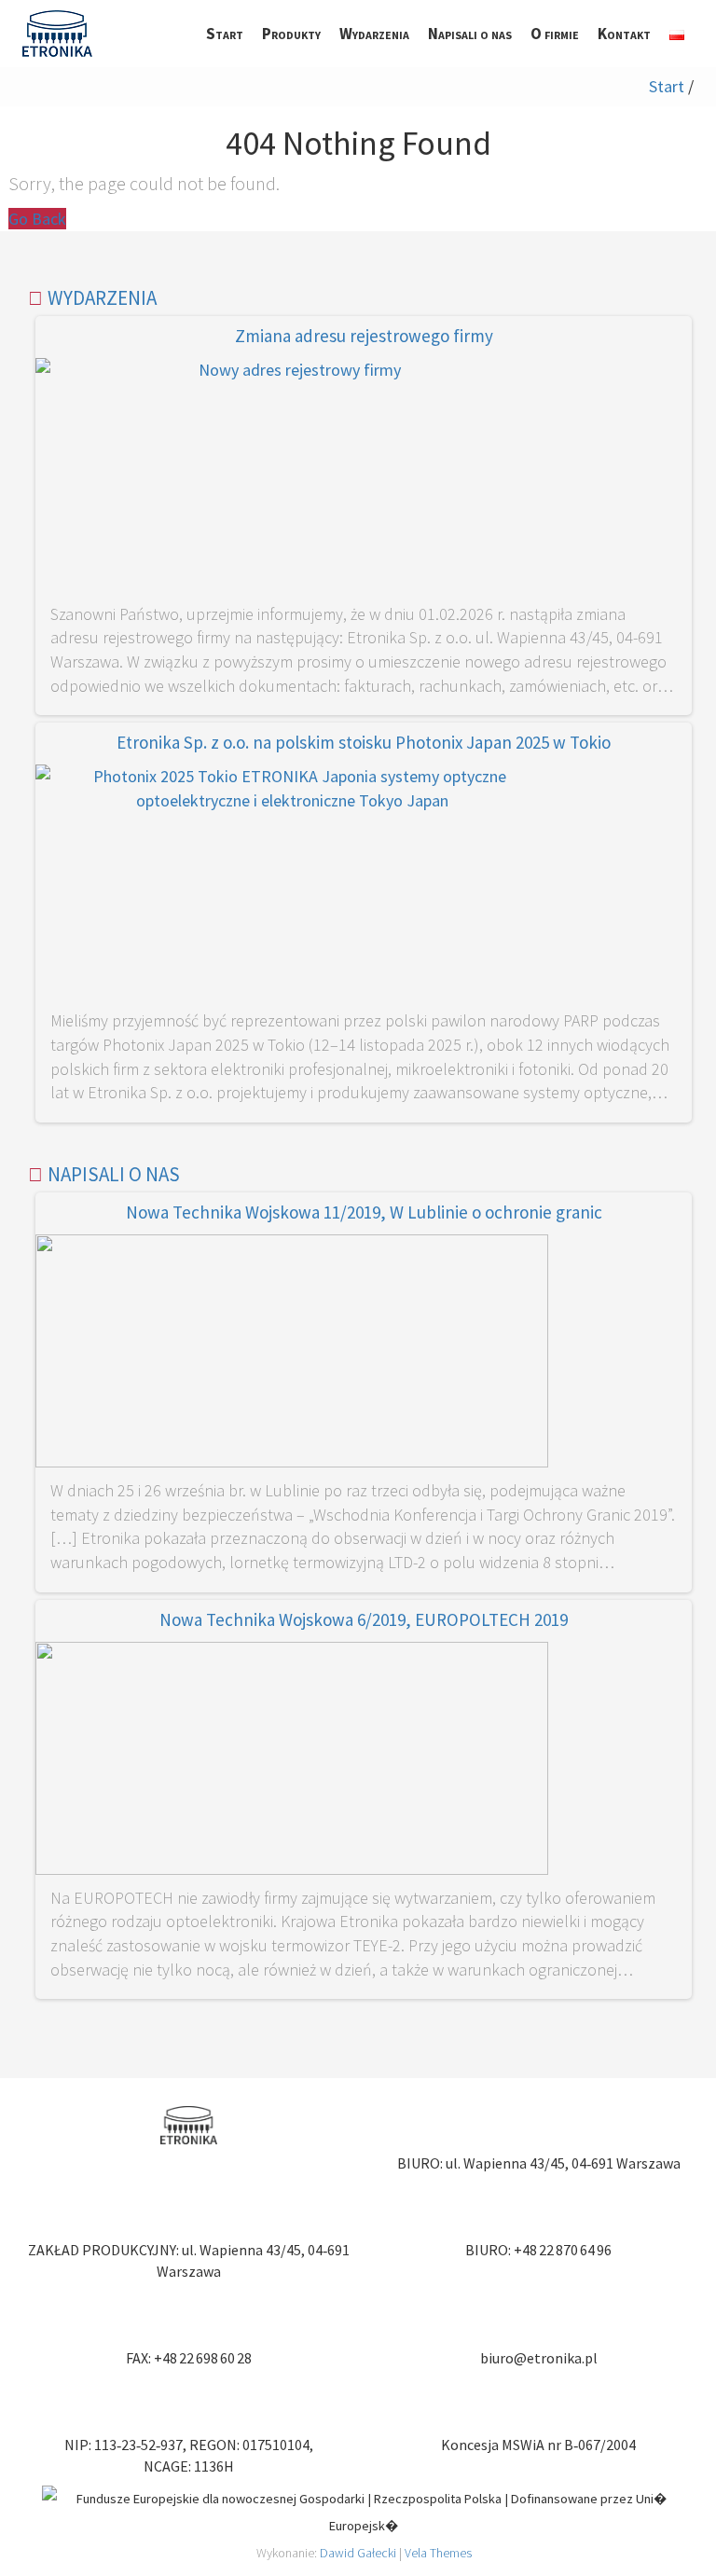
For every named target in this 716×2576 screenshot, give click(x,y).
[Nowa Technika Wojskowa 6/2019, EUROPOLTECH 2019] (292, 1762)
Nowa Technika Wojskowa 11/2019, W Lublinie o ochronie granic (364, 1212)
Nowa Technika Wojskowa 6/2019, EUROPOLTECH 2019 (364, 1619)
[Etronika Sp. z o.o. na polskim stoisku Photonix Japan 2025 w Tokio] (292, 884)
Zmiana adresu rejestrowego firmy (364, 336)
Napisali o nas (114, 1174)
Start (667, 86)
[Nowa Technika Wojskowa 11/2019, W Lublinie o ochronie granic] (292, 1354)
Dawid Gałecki (358, 2553)
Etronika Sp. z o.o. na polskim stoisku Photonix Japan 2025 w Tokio (364, 742)
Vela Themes (438, 2553)
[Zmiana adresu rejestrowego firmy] (292, 478)
